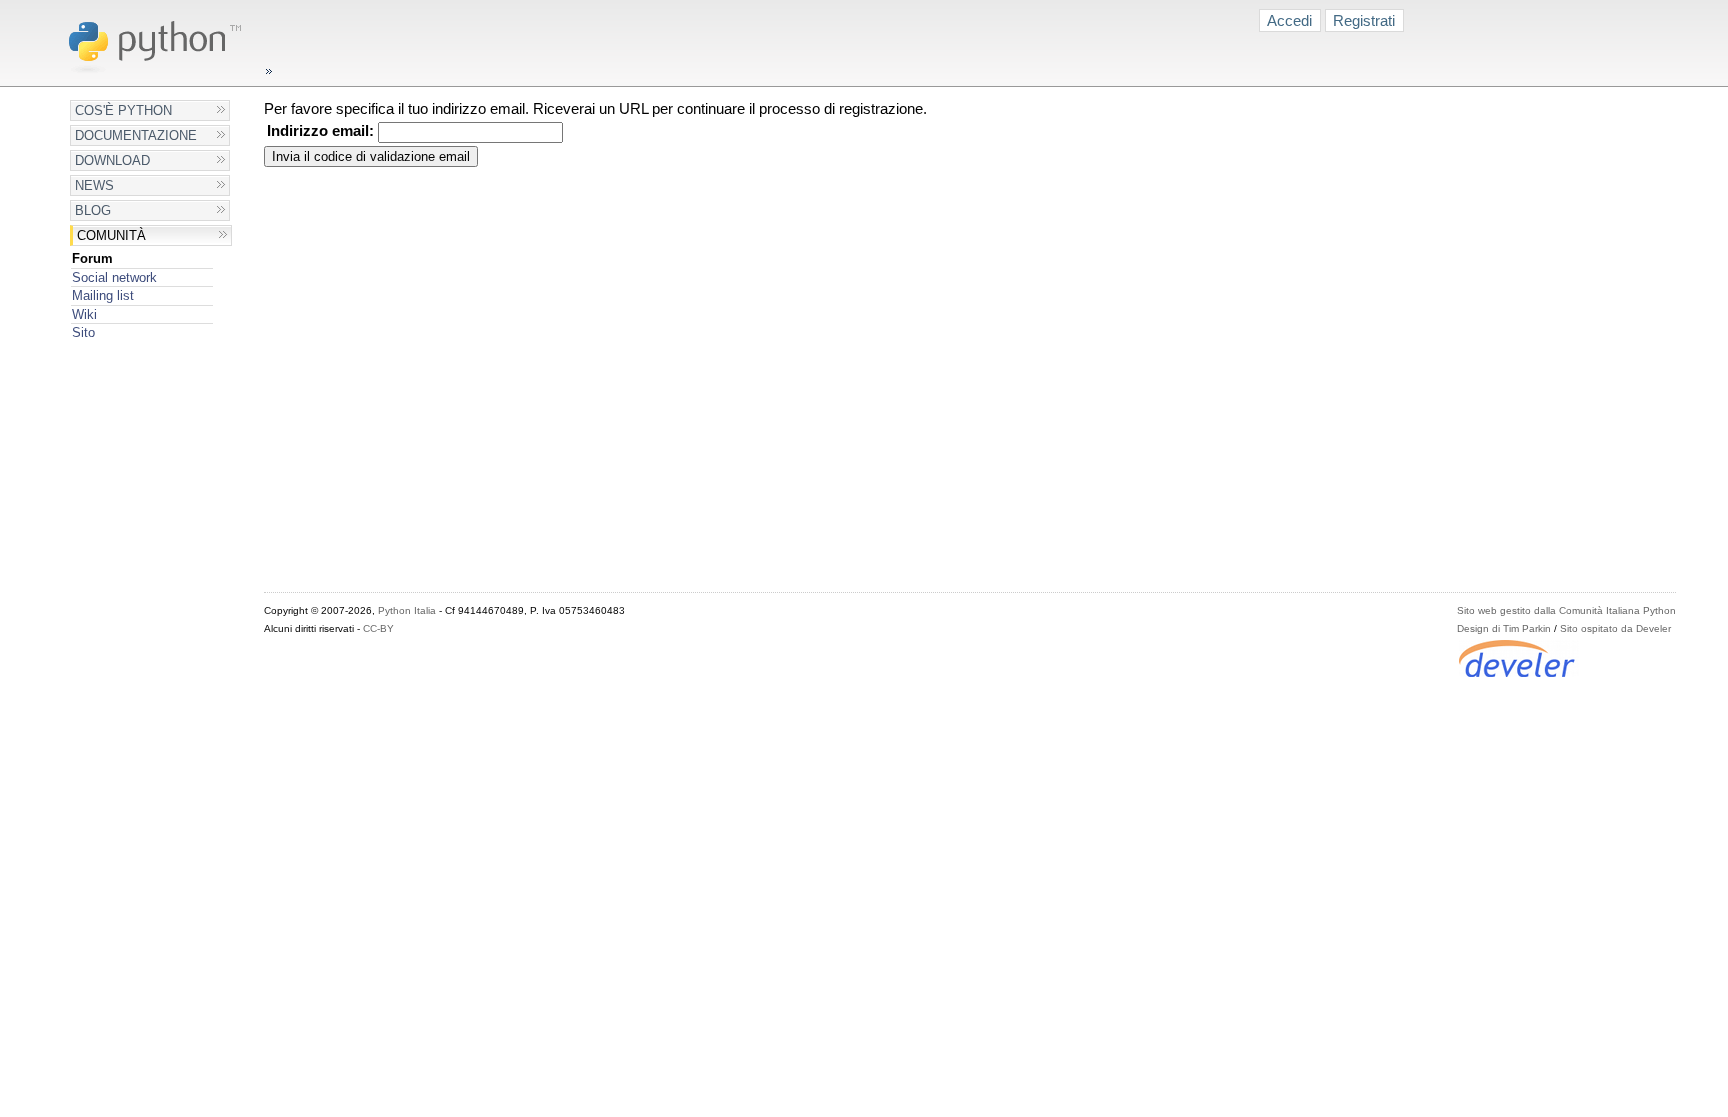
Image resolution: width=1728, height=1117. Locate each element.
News (94, 185)
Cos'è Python (123, 110)
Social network (114, 277)
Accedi (1289, 20)
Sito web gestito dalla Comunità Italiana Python (1566, 610)
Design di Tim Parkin (1504, 628)
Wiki (84, 314)
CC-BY (378, 628)
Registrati (1364, 20)
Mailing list (103, 295)
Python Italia (407, 610)
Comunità (111, 235)
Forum (92, 258)
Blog (93, 210)
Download (112, 160)
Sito (83, 332)
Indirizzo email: (320, 131)
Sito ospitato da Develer (1615, 628)
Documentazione (136, 135)
